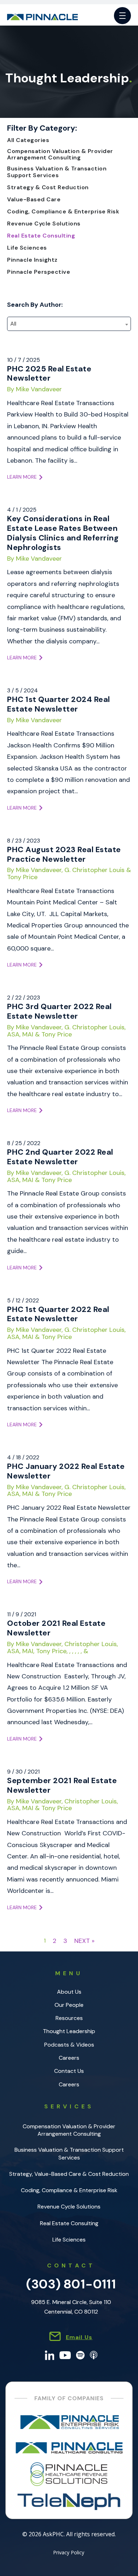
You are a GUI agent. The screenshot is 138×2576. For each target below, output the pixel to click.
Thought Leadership (69, 2031)
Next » (84, 1941)
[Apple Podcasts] (94, 2355)
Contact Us (69, 2071)
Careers (69, 2058)
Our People (69, 2005)
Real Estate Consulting (41, 236)
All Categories (28, 140)
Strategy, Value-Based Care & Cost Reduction (69, 2174)
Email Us (79, 2337)
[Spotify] (80, 2355)
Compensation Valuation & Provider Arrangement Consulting (60, 154)
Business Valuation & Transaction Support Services (57, 172)
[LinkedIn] (50, 2355)
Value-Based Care (34, 200)
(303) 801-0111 (71, 2284)
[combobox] (69, 324)
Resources (69, 2018)
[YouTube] (65, 2355)
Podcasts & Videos (69, 2045)
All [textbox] (13, 324)
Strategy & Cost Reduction (48, 187)
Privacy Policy (69, 2553)
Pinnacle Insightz (32, 260)
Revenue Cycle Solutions (44, 224)
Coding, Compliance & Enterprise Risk (63, 212)
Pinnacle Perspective (39, 272)
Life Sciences (27, 248)
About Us (69, 1992)
